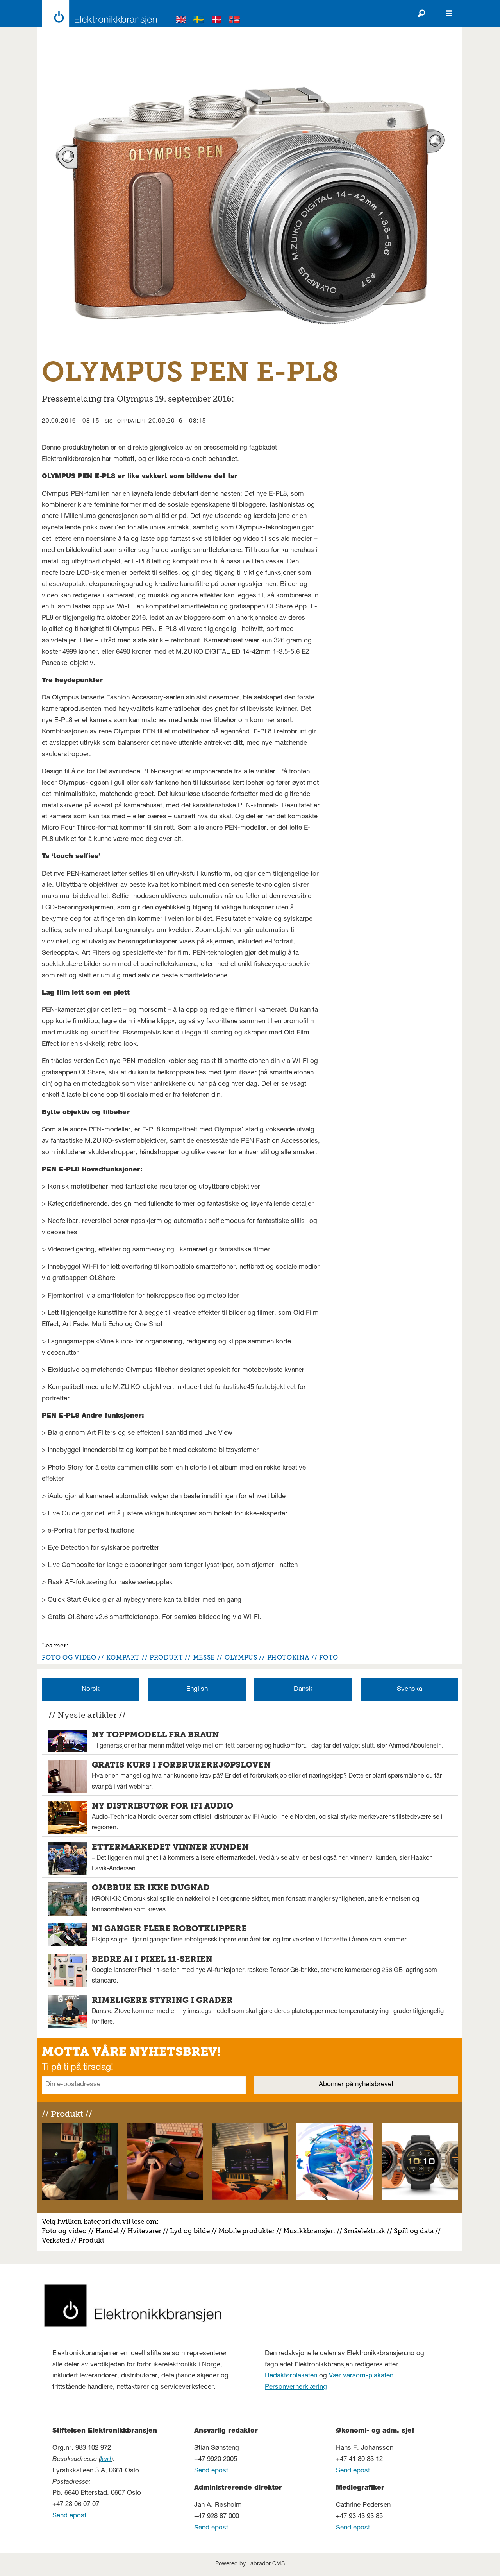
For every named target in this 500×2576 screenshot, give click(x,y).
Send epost (69, 2516)
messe (204, 1657)
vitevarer (147, 2231)
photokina (288, 1657)
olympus (241, 1657)
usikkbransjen (312, 2231)
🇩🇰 (217, 21)
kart (106, 2460)
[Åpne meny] (449, 14)
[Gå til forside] (97, 14)
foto (329, 1657)
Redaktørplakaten (291, 2376)
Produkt (91, 2240)
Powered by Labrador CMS (250, 2564)
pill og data (416, 2231)
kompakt (123, 1657)
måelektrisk (366, 2231)
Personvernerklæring (296, 2387)
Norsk (91, 1690)
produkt (166, 1657)
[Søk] (421, 14)
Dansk (303, 1690)
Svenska (410, 1690)
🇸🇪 (199, 21)
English (197, 1690)
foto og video (69, 1657)
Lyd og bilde (190, 2231)
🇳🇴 (235, 21)
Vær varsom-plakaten (361, 2376)
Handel (107, 2231)
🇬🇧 (181, 21)
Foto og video (64, 2231)
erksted (58, 2240)
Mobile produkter (246, 2231)
